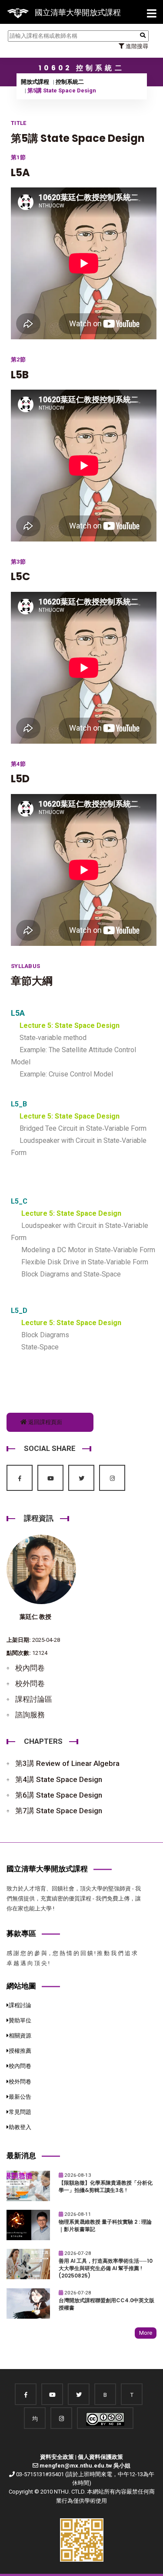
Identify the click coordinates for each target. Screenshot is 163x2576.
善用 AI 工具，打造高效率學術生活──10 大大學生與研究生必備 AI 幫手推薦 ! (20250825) (106, 2268)
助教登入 (20, 2127)
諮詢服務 (30, 1715)
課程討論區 (34, 1699)
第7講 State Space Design (59, 1811)
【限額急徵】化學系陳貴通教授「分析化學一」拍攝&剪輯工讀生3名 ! (106, 2187)
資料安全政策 (57, 2457)
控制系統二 (70, 82)
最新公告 (20, 2097)
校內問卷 (30, 1668)
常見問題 (20, 2112)
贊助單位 (20, 2020)
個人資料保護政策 (100, 2457)
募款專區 (21, 1933)
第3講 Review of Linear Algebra (67, 1763)
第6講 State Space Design (59, 1795)
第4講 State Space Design (59, 1779)
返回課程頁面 (45, 1422)
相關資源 (20, 2036)
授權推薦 (20, 2051)
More (146, 2333)
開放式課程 (35, 82)
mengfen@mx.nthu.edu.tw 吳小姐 (85, 2466)
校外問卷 (30, 1683)
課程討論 (20, 2005)
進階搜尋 (136, 46)
